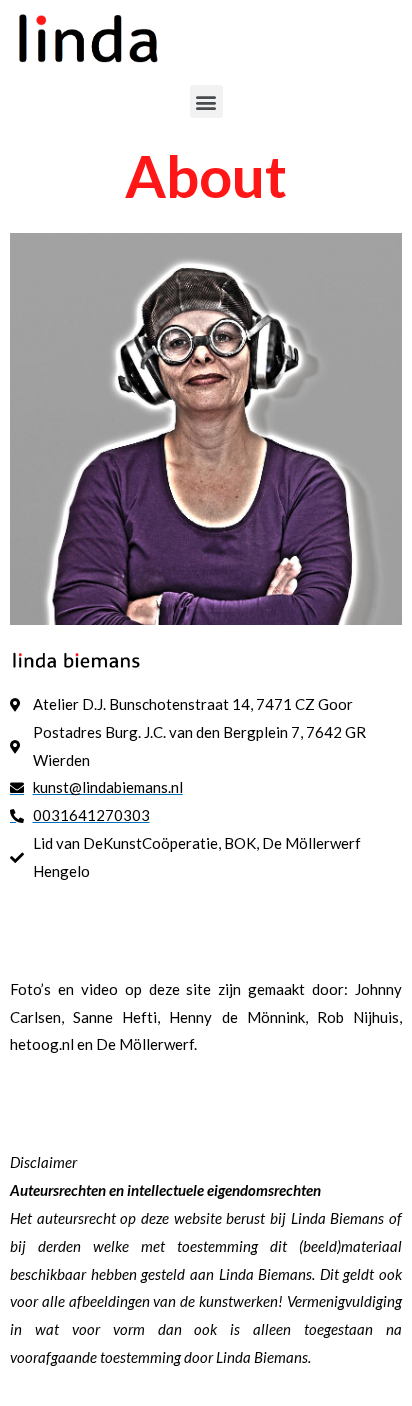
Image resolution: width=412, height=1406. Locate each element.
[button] (206, 101)
